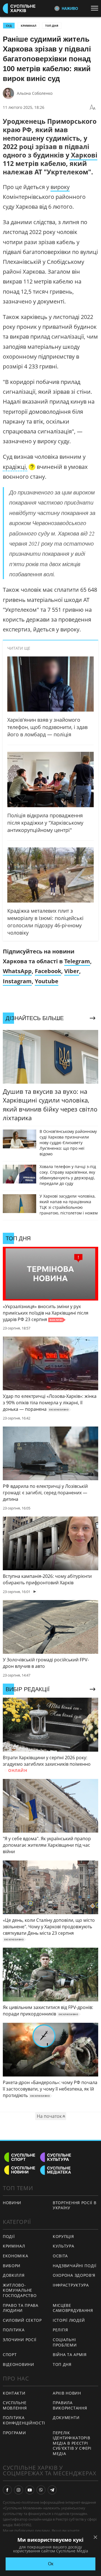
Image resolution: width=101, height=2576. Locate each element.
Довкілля (14, 2275)
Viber (72, 971)
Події (9, 2236)
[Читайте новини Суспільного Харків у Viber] (41, 2490)
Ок (51, 2564)
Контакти (14, 2393)
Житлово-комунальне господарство (20, 2290)
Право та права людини (21, 2308)
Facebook (48, 971)
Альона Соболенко (35, 93)
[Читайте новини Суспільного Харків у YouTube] (30, 2490)
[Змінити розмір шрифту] (93, 107)
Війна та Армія (70, 2355)
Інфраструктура (71, 2285)
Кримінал (28, 26)
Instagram (17, 981)
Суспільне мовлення (15, 2405)
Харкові (83, 155)
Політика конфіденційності (24, 2420)
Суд (9, 26)
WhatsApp (17, 971)
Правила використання (70, 2405)
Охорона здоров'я (74, 2275)
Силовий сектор (22, 2320)
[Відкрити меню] (96, 8)
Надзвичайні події (75, 2266)
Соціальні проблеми (65, 2342)
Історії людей (69, 2320)
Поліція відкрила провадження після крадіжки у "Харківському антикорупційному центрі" (45, 823)
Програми (14, 2433)
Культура (64, 2246)
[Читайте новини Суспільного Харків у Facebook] (7, 2490)
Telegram (77, 961)
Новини (12, 2203)
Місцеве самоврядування (73, 2308)
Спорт (10, 2355)
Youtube (47, 981)
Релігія (60, 2330)
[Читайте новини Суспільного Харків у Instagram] (19, 2490)
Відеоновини (19, 2364)
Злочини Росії (20, 2340)
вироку (60, 187)
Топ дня (52, 26)
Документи (66, 2418)
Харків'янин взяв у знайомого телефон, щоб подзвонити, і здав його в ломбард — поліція (47, 727)
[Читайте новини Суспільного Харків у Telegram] (52, 2490)
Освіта (60, 2256)
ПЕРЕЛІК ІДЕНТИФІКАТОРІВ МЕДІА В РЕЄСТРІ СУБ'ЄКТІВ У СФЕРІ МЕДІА (72, 2443)
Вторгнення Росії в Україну (75, 2205)
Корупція (63, 2236)
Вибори (12, 2266)
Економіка (15, 2256)
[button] (19, 467)
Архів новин (67, 2393)
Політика (14, 2330)
